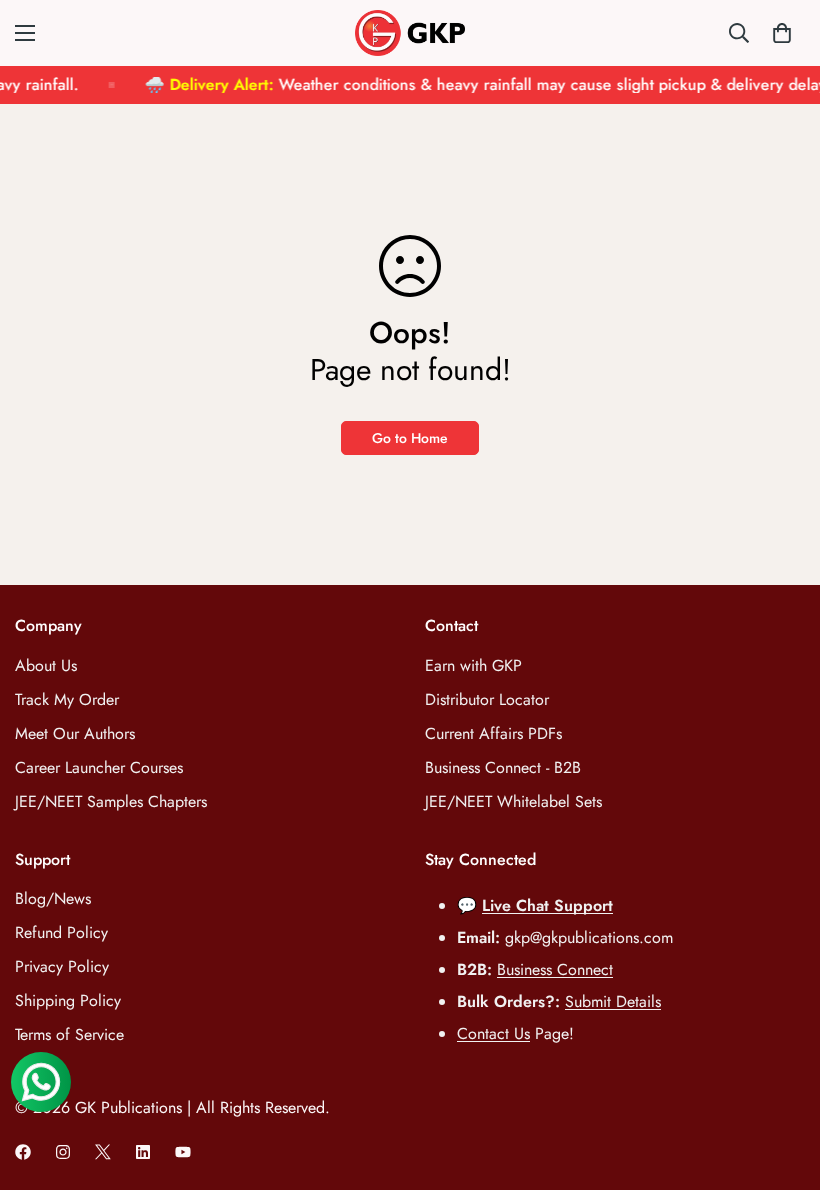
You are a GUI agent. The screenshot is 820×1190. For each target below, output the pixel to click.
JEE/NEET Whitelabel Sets (513, 801)
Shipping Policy (68, 1000)
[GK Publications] (410, 33)
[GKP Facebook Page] (23, 1152)
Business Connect (555, 969)
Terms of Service (69, 1034)
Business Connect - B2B (503, 767)
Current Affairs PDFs (493, 733)
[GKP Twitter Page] (103, 1152)
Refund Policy (61, 932)
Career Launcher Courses (99, 767)
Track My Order (67, 699)
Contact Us (493, 1033)
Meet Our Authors (75, 733)
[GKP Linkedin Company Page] (143, 1152)
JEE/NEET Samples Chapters (111, 801)
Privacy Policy (62, 966)
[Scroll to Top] (781, 1081)
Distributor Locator (487, 699)
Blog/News (53, 898)
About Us (46, 665)
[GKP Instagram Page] (63, 1152)
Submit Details (613, 1001)
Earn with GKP (473, 665)
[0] (782, 33)
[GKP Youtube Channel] (183, 1152)
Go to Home (410, 438)
